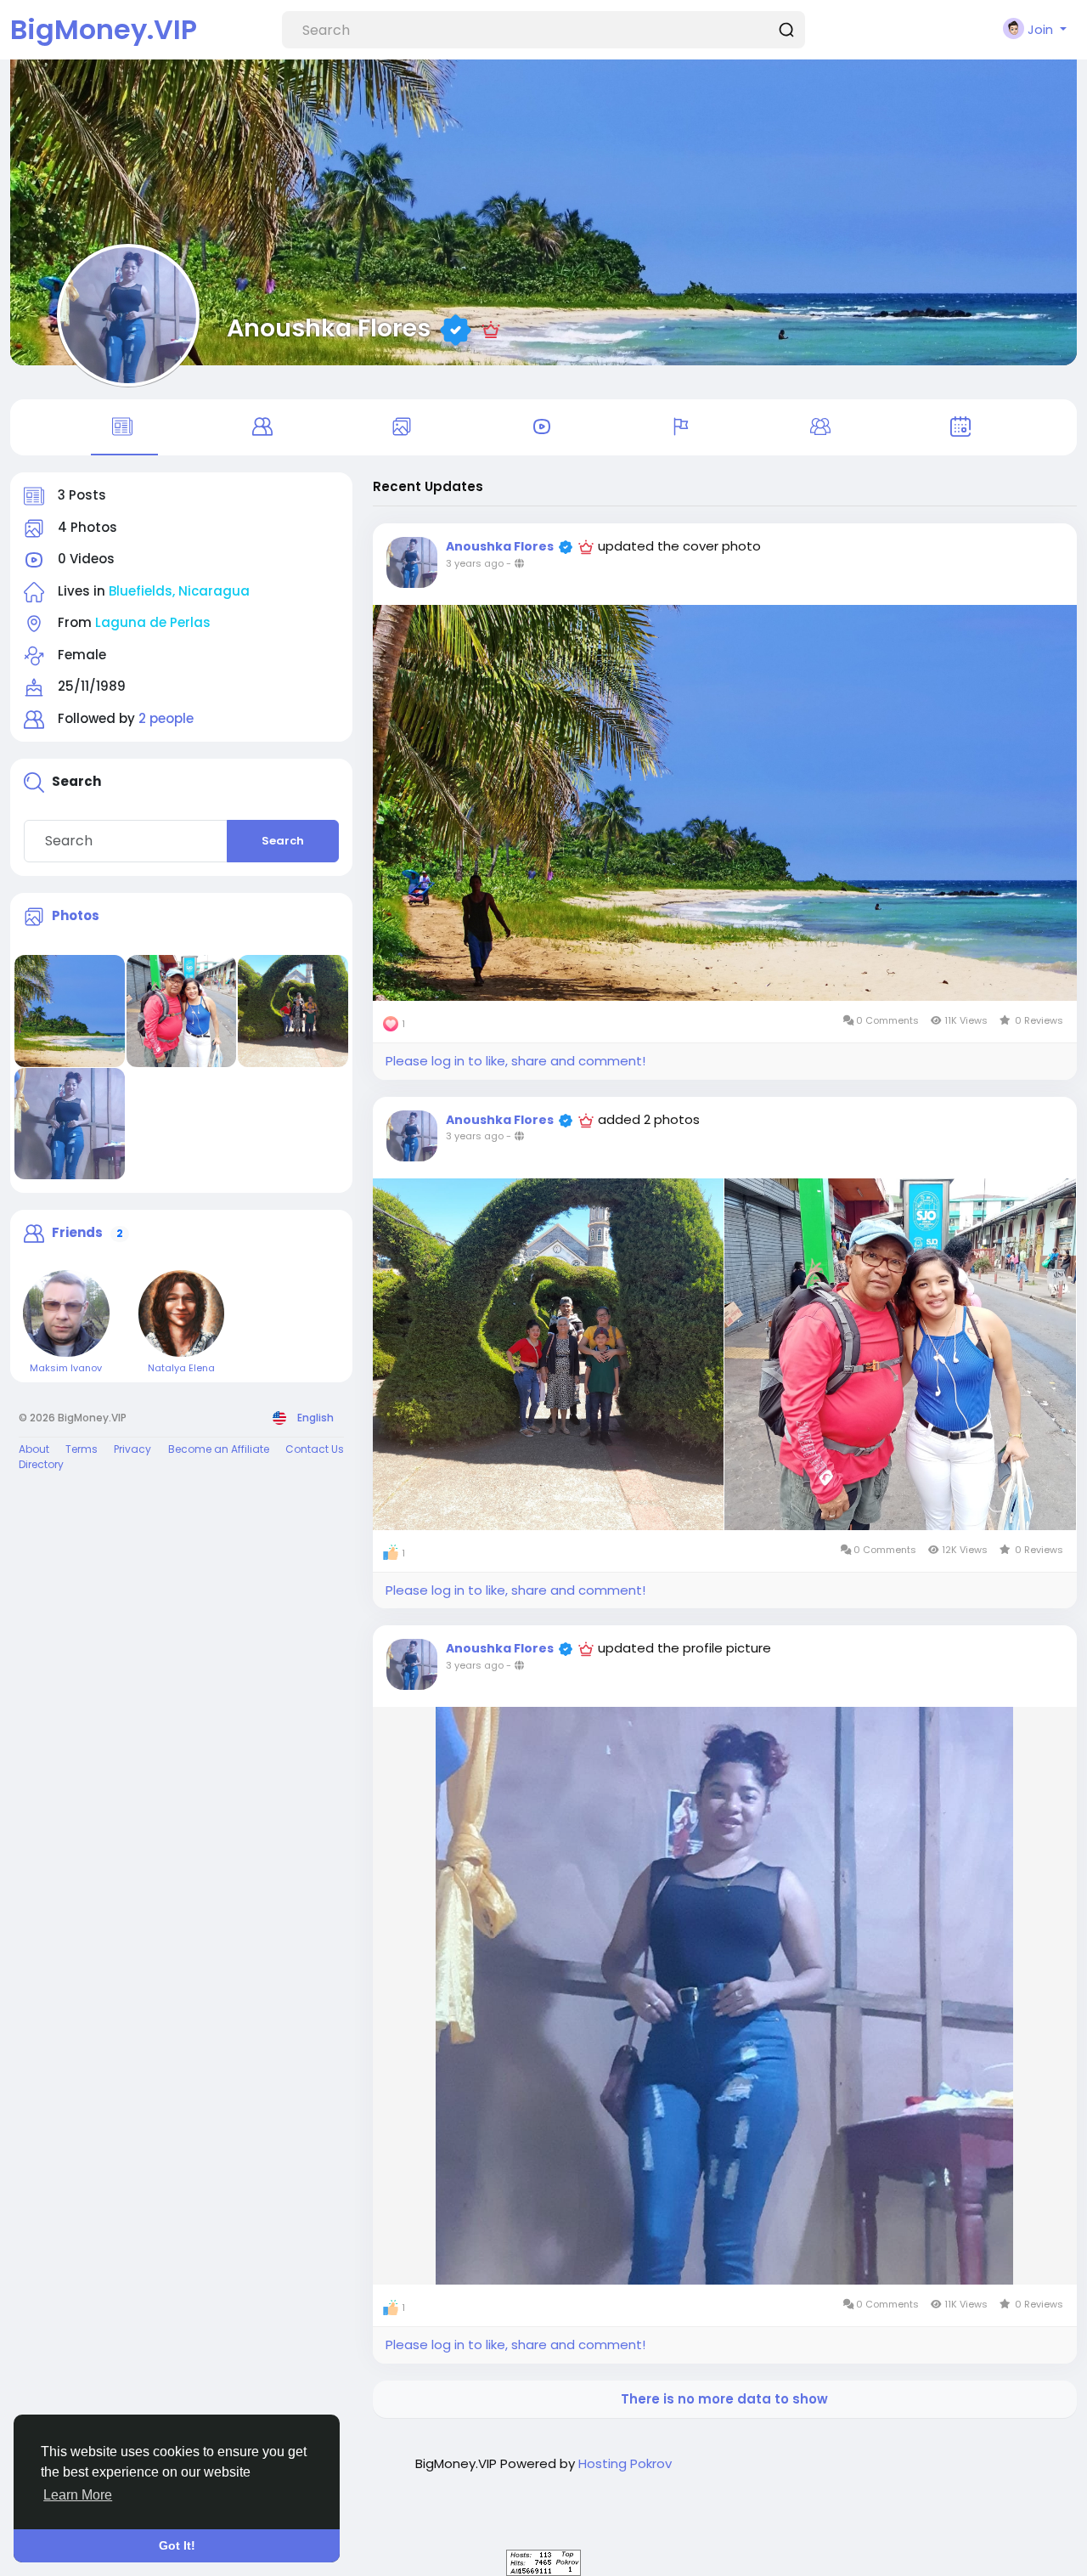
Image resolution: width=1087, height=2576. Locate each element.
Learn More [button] (78, 2495)
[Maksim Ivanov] (66, 1313)
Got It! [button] (177, 2545)
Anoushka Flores (329, 328)
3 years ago (475, 563)
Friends (77, 1232)
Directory (41, 1464)
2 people (166, 718)
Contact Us (315, 1449)
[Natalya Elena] (182, 1313)
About (34, 1449)
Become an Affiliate (219, 1449)
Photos (76, 915)
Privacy (132, 1449)
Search (283, 841)
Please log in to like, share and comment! (515, 1061)
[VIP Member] (491, 328)
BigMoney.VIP (104, 29)
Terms (82, 1449)
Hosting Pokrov (625, 2463)
